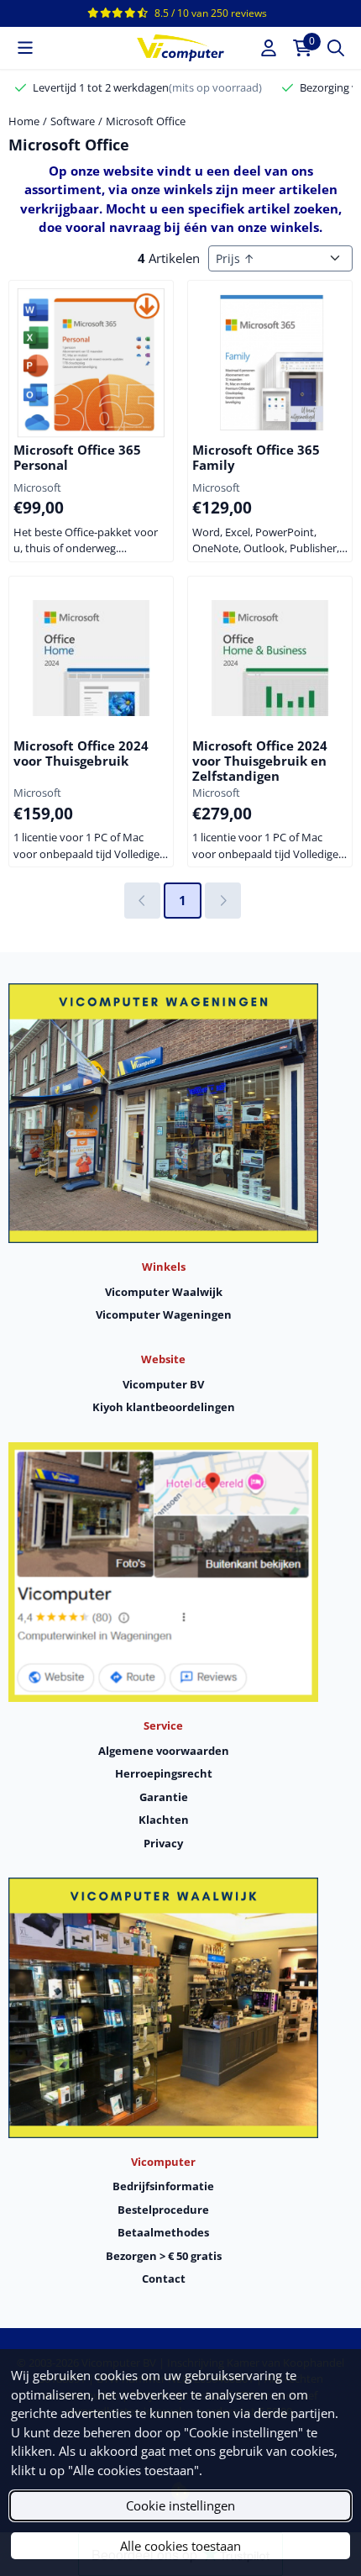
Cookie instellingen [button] (180, 2505)
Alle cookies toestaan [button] (180, 2546)
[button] (25, 48)
